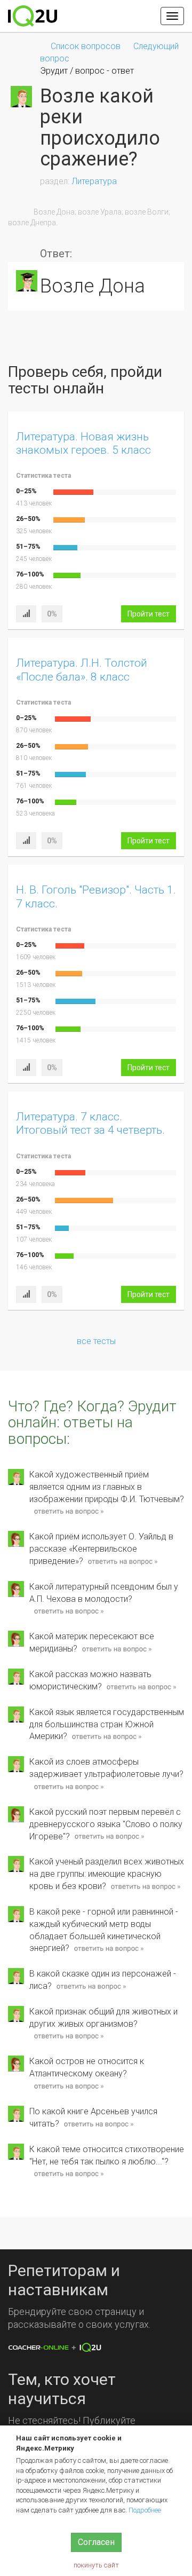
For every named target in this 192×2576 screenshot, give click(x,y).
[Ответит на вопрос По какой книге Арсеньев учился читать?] (98, 2124)
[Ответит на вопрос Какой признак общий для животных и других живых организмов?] (69, 2037)
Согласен (96, 2542)
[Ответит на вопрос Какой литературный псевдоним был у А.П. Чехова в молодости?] (69, 1612)
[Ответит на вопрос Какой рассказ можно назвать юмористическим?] (141, 1687)
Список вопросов (86, 46)
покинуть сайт (96, 2565)
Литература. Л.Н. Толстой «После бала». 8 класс (82, 670)
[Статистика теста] (26, 614)
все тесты (96, 1341)
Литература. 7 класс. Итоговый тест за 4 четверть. (90, 1123)
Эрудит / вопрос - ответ (87, 71)
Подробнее (145, 2510)
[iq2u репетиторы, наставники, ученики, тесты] (33, 16)
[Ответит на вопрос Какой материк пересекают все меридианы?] (117, 1649)
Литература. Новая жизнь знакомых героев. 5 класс (83, 443)
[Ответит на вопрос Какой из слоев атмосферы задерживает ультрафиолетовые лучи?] (69, 1787)
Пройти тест (149, 614)
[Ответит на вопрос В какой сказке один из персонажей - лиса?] (91, 1986)
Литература (94, 181)
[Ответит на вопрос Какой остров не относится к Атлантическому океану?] (69, 2086)
